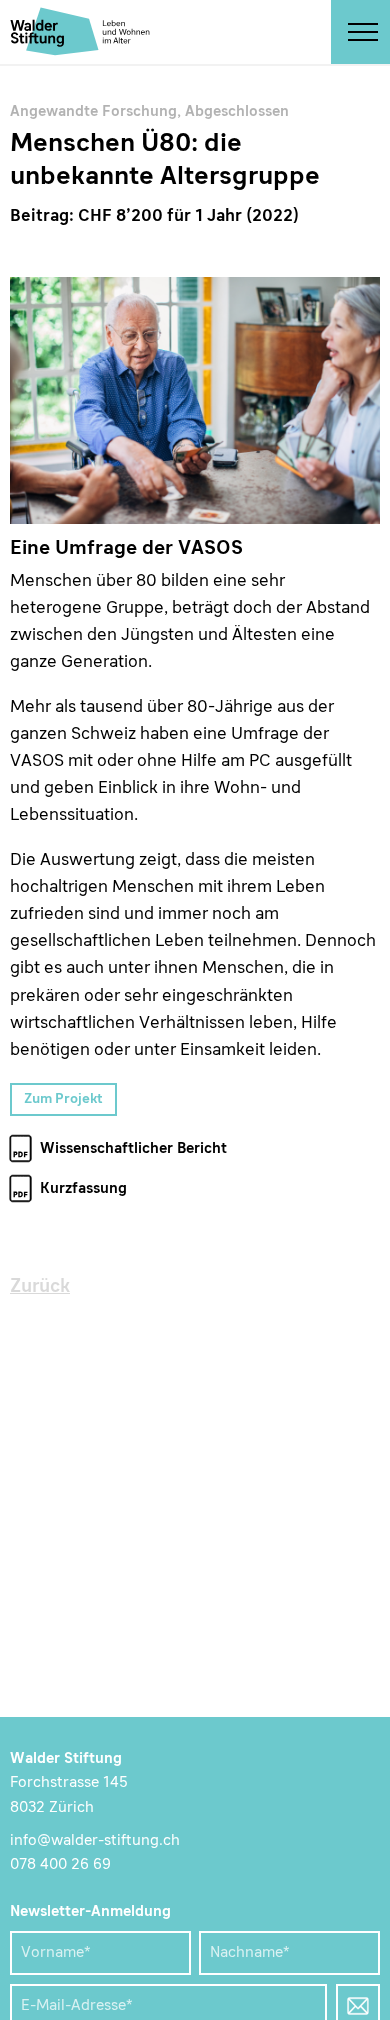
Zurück (40, 1287)
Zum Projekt (63, 1099)
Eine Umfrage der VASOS (195, 400)
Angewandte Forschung (93, 112)
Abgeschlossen (237, 112)
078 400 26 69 (60, 1865)
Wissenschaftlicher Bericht (133, 1149)
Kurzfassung (83, 1189)
